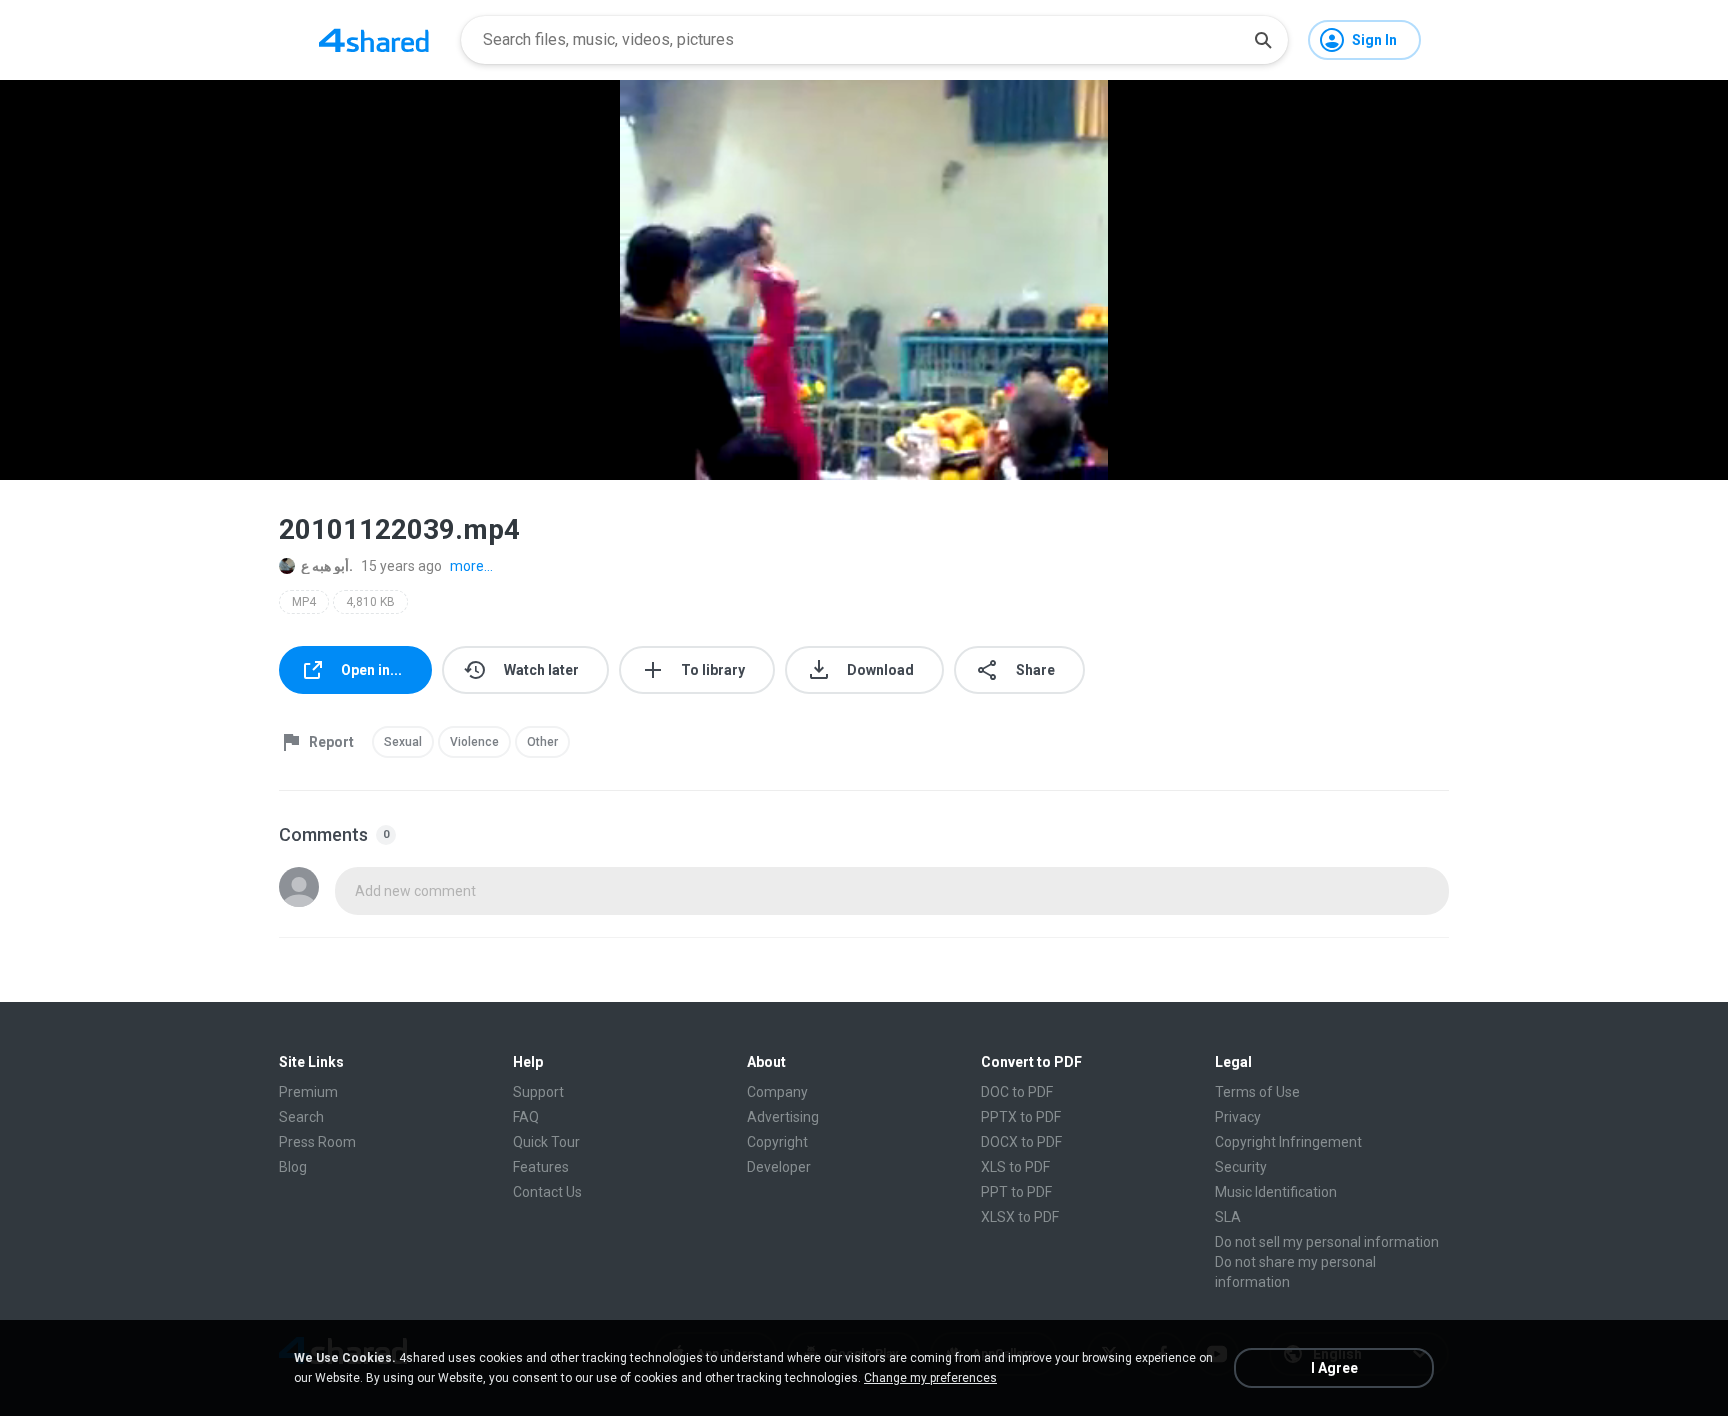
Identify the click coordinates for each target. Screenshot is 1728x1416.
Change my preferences (930, 1378)
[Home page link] (374, 40)
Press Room (317, 1142)
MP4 (304, 602)
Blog (293, 1167)
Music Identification (1276, 1192)
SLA (1228, 1217)
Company (777, 1092)
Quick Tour (546, 1142)
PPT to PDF (1016, 1192)
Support (538, 1092)
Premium (308, 1092)
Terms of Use (1257, 1092)
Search (301, 1117)
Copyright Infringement (1288, 1142)
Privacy (1238, 1117)
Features (541, 1167)
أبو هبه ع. (327, 566)
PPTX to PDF (1021, 1117)
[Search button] (1263, 40)
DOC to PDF (1017, 1092)
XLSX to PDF (1020, 1217)
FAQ (526, 1117)
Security (1241, 1167)
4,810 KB (370, 602)
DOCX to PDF (1021, 1142)
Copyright (777, 1142)
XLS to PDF (1015, 1167)
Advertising (783, 1117)
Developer (779, 1167)
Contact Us (547, 1192)
